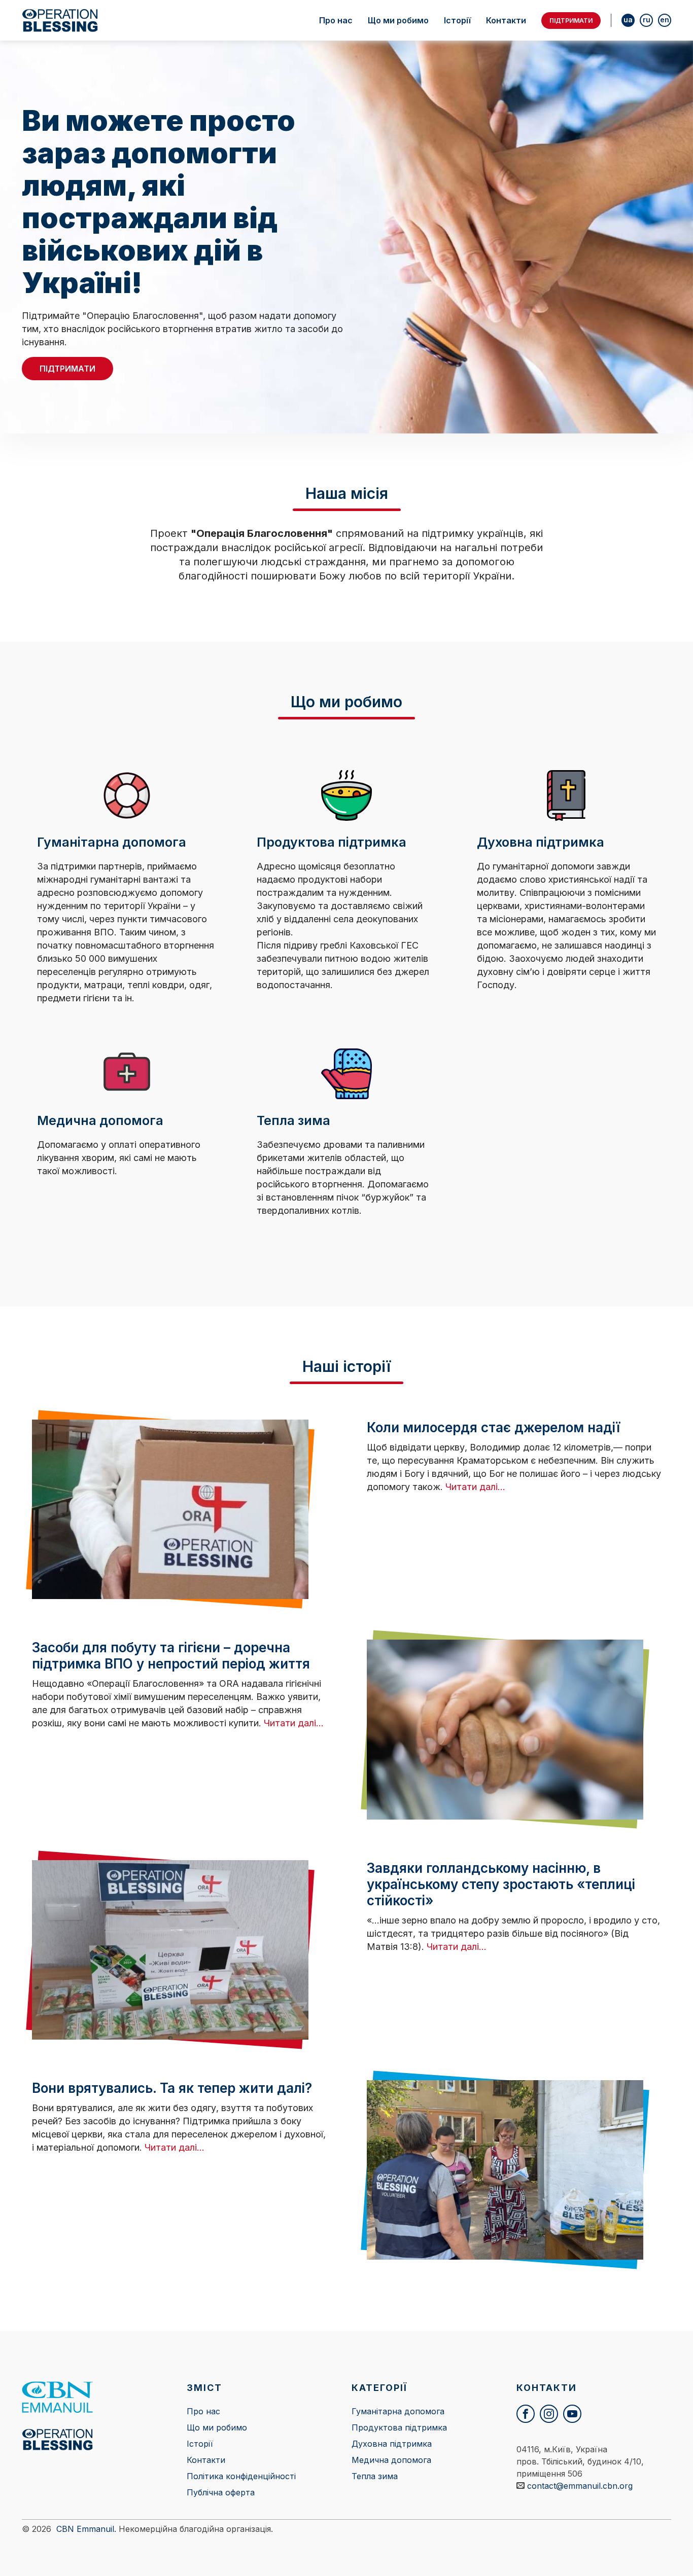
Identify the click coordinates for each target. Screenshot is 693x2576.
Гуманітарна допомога (398, 2411)
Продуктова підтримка (399, 2427)
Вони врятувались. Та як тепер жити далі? (172, 2088)
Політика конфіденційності (241, 2476)
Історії (457, 20)
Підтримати (571, 21)
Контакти (506, 20)
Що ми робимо (398, 20)
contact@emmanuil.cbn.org (580, 2486)
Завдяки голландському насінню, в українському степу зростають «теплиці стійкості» (501, 1884)
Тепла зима (375, 2476)
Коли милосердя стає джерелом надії (493, 1427)
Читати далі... (475, 1487)
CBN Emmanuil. (86, 2529)
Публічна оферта (221, 2492)
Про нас (336, 20)
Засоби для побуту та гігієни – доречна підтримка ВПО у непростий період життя (171, 1656)
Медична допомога (391, 2460)
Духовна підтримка (392, 2444)
